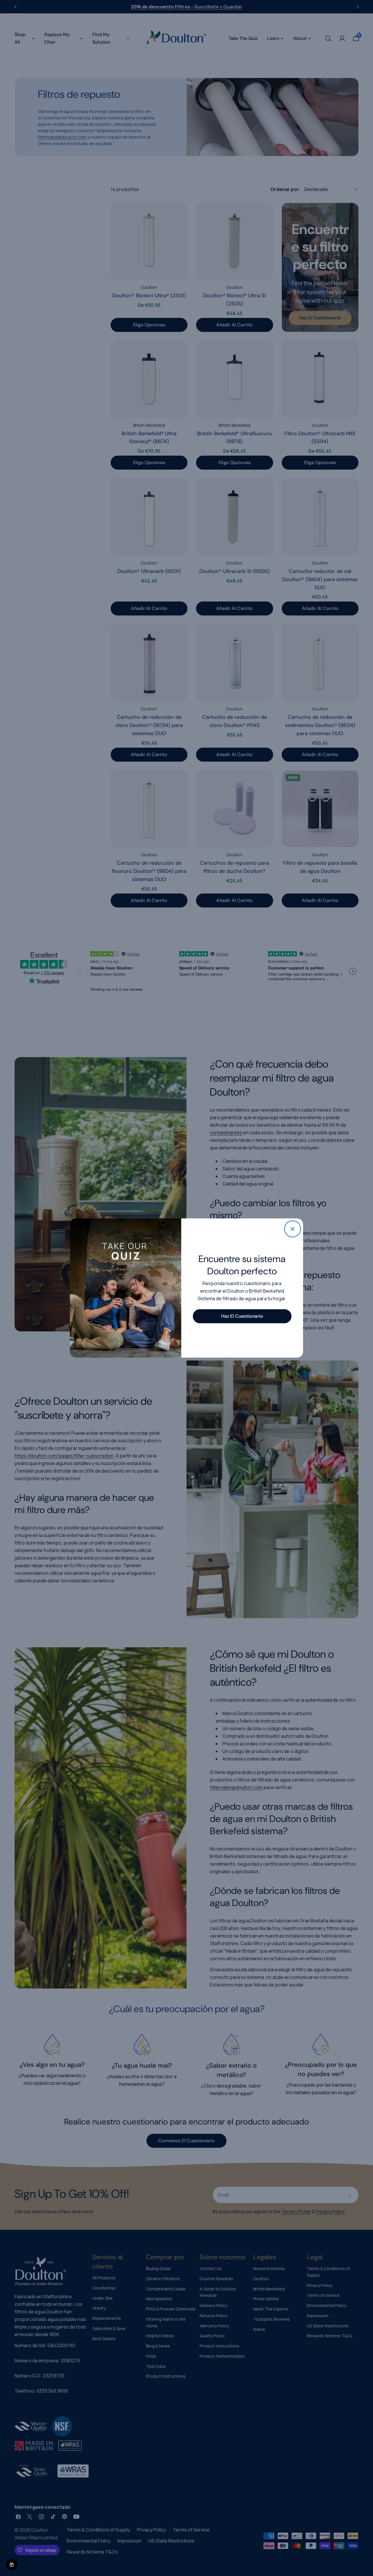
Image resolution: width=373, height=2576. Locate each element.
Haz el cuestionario (242, 1316)
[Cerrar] (293, 1229)
